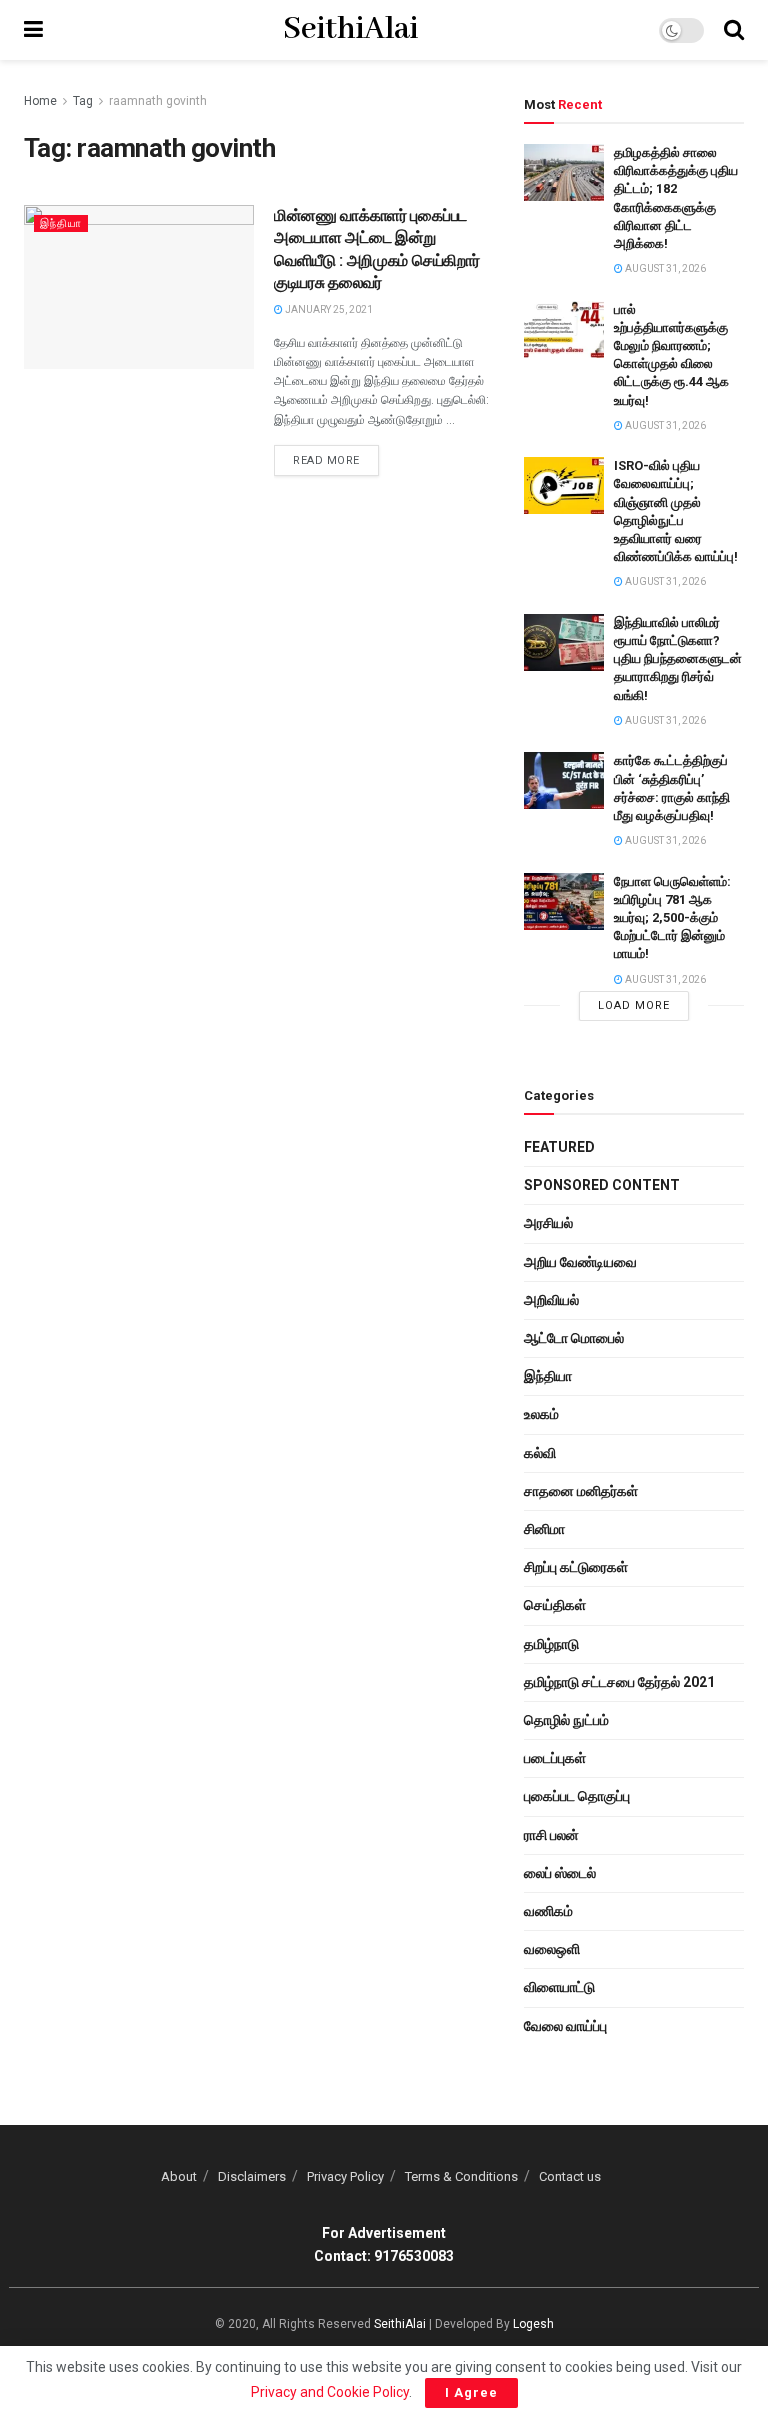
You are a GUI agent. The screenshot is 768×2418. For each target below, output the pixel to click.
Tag (83, 101)
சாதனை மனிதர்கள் (581, 1491)
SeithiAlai (350, 30)
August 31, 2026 (664, 268)
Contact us (570, 2176)
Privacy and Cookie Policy (330, 2392)
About (179, 2176)
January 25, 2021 (328, 309)
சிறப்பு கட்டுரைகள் (576, 1567)
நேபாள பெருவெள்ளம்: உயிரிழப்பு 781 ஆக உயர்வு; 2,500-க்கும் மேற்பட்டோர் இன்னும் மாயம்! (672, 918)
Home (40, 101)
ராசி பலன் (551, 1835)
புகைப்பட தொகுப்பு (577, 1796)
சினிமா (544, 1529)
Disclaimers (252, 2176)
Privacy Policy (345, 2176)
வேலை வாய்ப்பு (565, 2026)
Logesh (533, 2324)
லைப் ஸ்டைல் (560, 1873)
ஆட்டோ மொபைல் (574, 1338)
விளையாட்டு (559, 1987)
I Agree (471, 2392)
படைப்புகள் (555, 1758)
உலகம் (541, 1414)
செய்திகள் (555, 1605)
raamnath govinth (158, 101)
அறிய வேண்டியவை (580, 1262)
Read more (326, 460)
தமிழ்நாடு (551, 1644)
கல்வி (540, 1453)
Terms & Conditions (461, 2176)
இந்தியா (61, 223)
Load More (634, 1005)
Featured (559, 1147)
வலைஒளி (552, 1949)
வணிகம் (548, 1911)
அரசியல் (548, 1223)
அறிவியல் (551, 1300)
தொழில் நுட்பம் (566, 1720)
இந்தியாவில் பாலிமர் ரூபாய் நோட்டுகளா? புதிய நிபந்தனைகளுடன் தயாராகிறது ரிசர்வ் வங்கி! (678, 659)
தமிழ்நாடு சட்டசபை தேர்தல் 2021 (619, 1682)
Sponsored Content (602, 1185)
